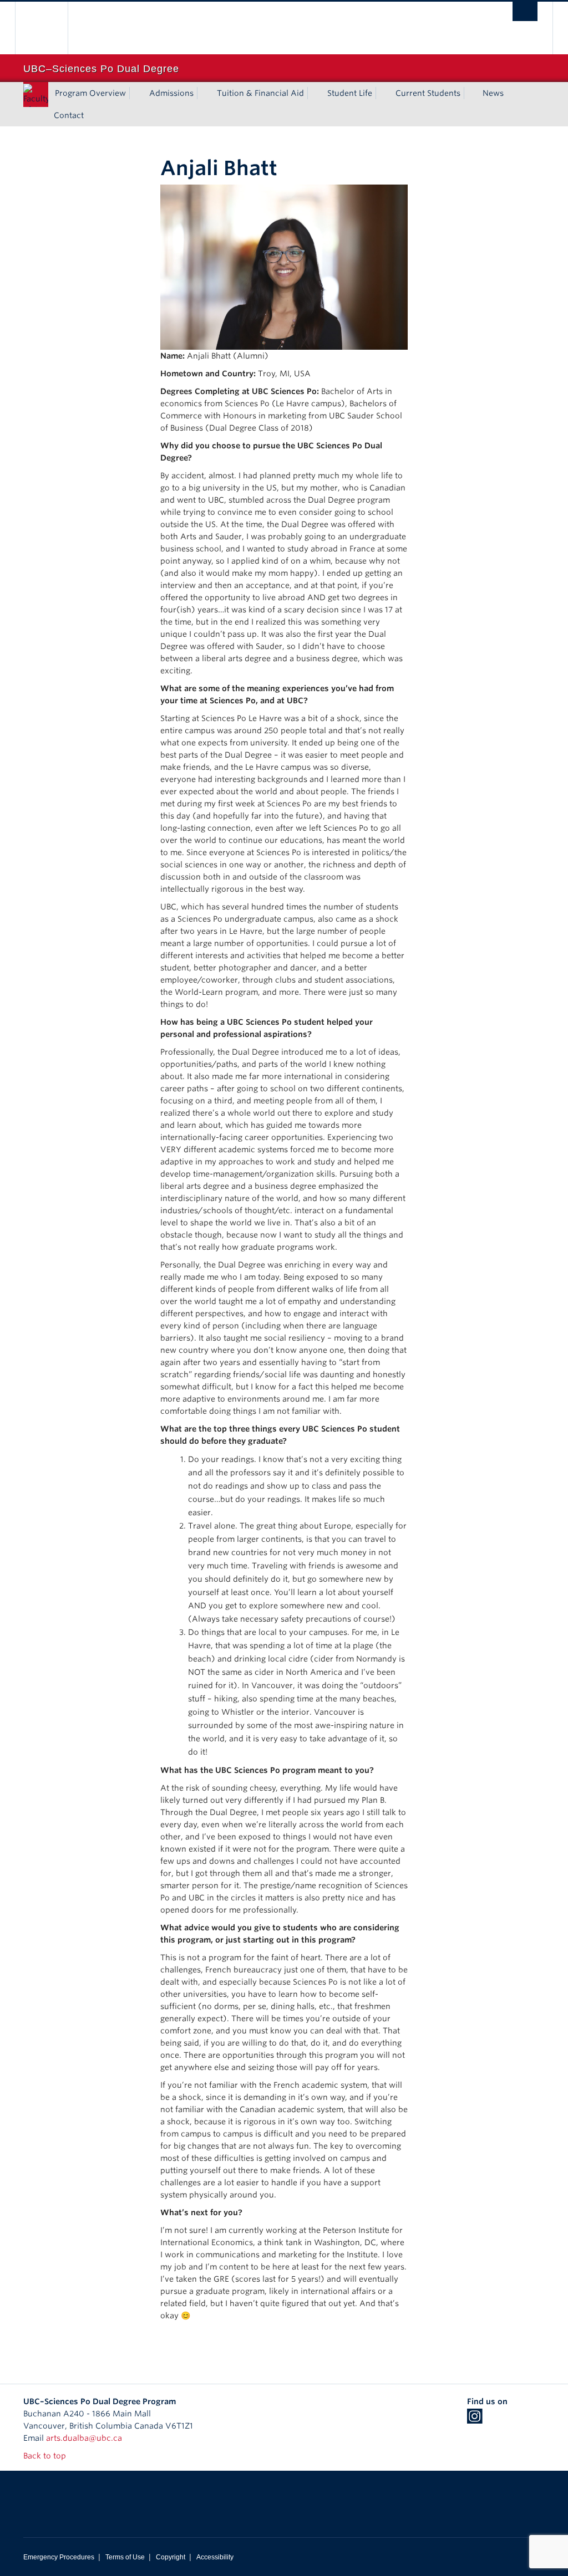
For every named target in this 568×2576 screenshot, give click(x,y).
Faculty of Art (37, 104)
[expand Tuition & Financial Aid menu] (314, 93)
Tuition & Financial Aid (260, 93)
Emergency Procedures (59, 2557)
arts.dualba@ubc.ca (84, 2438)
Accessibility (215, 2557)
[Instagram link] (475, 2420)
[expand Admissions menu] (204, 93)
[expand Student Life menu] (382, 93)
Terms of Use (125, 2557)
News (493, 93)
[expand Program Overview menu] (136, 93)
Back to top (46, 2456)
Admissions (171, 93)
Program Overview (90, 93)
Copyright (171, 2557)
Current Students (428, 93)
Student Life (350, 93)
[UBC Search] (525, 11)
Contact (69, 115)
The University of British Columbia (50, 28)
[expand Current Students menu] (470, 93)
